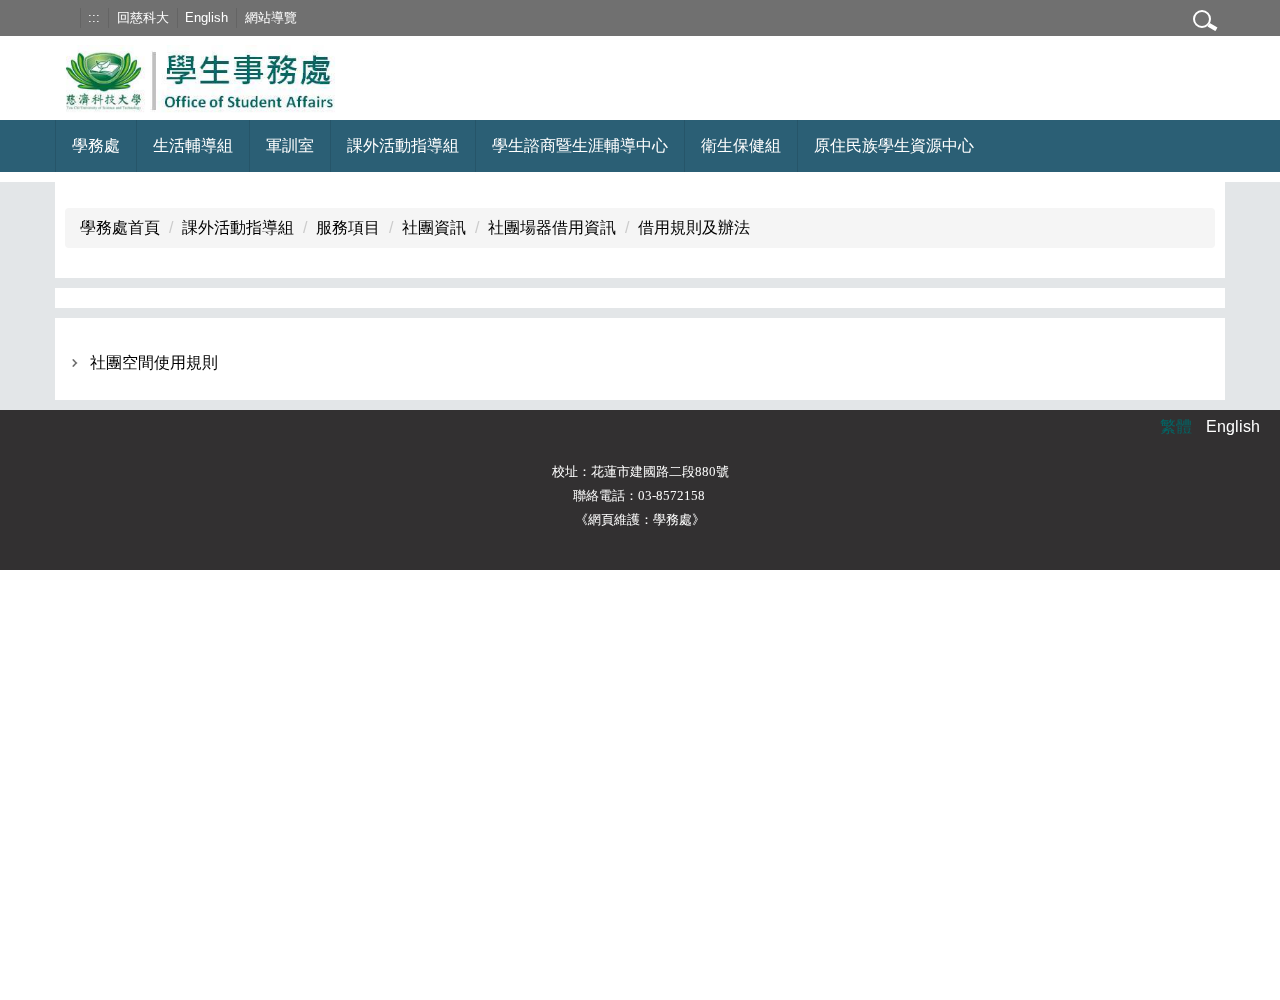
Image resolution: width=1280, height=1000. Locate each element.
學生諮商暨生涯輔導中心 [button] (580, 145)
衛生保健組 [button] (741, 145)
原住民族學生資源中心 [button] (894, 145)
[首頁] (223, 77)
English (206, 17)
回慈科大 (143, 17)
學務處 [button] (96, 145)
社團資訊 (434, 227)
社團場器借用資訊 (552, 227)
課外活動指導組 (238, 227)
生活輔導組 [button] (193, 145)
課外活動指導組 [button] (403, 145)
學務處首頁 (120, 227)
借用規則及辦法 (694, 227)
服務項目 (348, 227)
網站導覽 (271, 17)
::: (94, 17)
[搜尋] (1205, 20)
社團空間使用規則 (154, 362)
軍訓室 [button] (290, 145)
